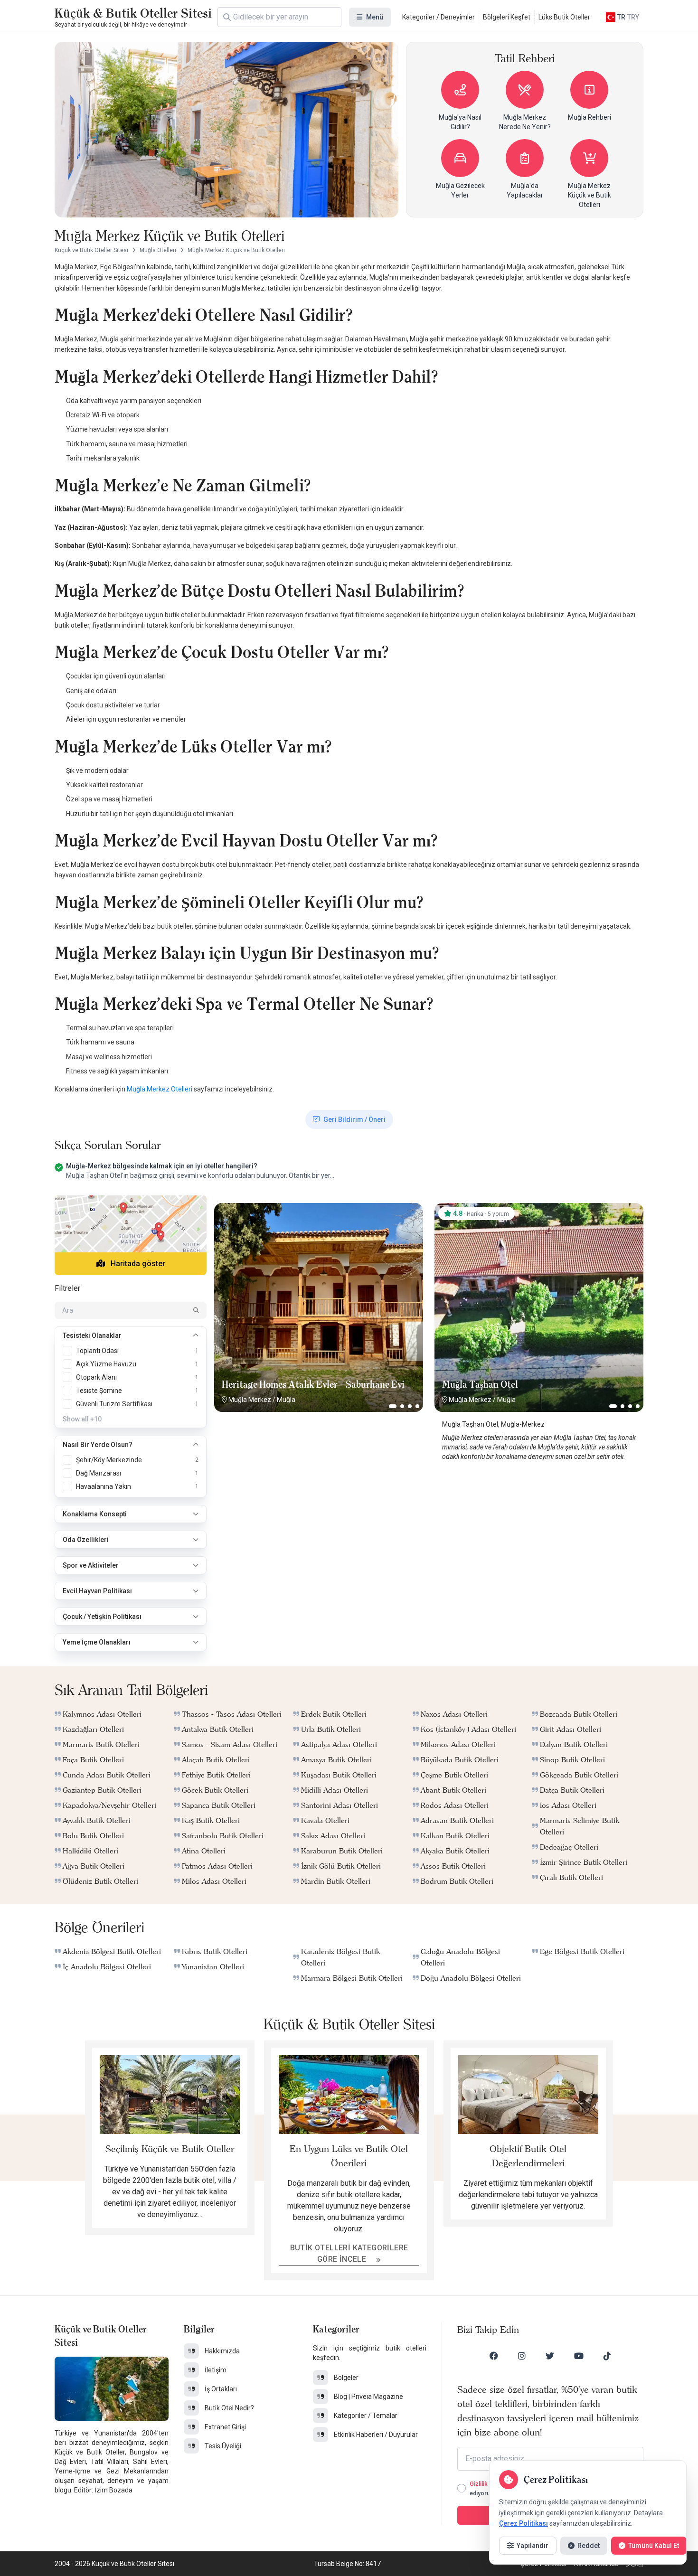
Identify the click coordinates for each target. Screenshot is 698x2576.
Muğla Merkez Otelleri (160, 1089)
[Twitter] (550, 2356)
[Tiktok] (607, 2356)
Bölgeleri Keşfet (507, 17)
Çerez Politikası (523, 2523)
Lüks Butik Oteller (564, 17)
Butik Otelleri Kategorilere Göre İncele (349, 2253)
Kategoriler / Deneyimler (439, 17)
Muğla (286, 1400)
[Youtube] (579, 2356)
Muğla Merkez (250, 1400)
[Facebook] (494, 2356)
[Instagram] (522, 2356)
